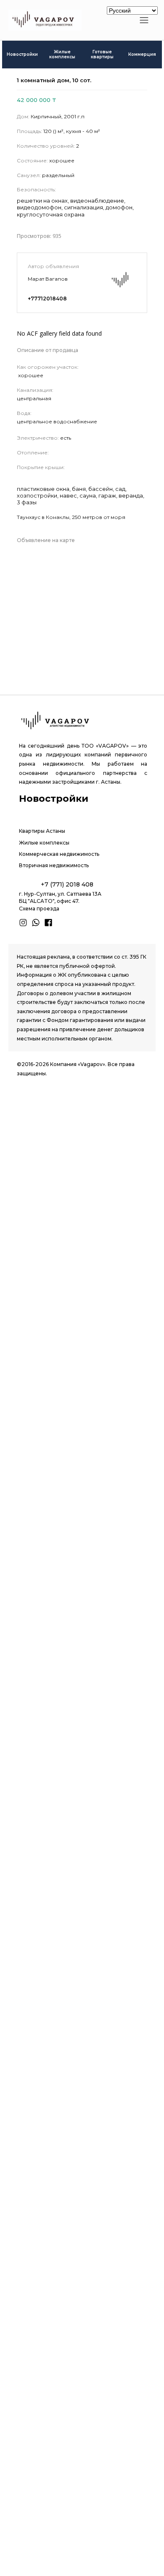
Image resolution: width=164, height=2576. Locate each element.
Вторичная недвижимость (54, 865)
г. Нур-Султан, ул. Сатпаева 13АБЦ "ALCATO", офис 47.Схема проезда (60, 901)
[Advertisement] (82, 1466)
